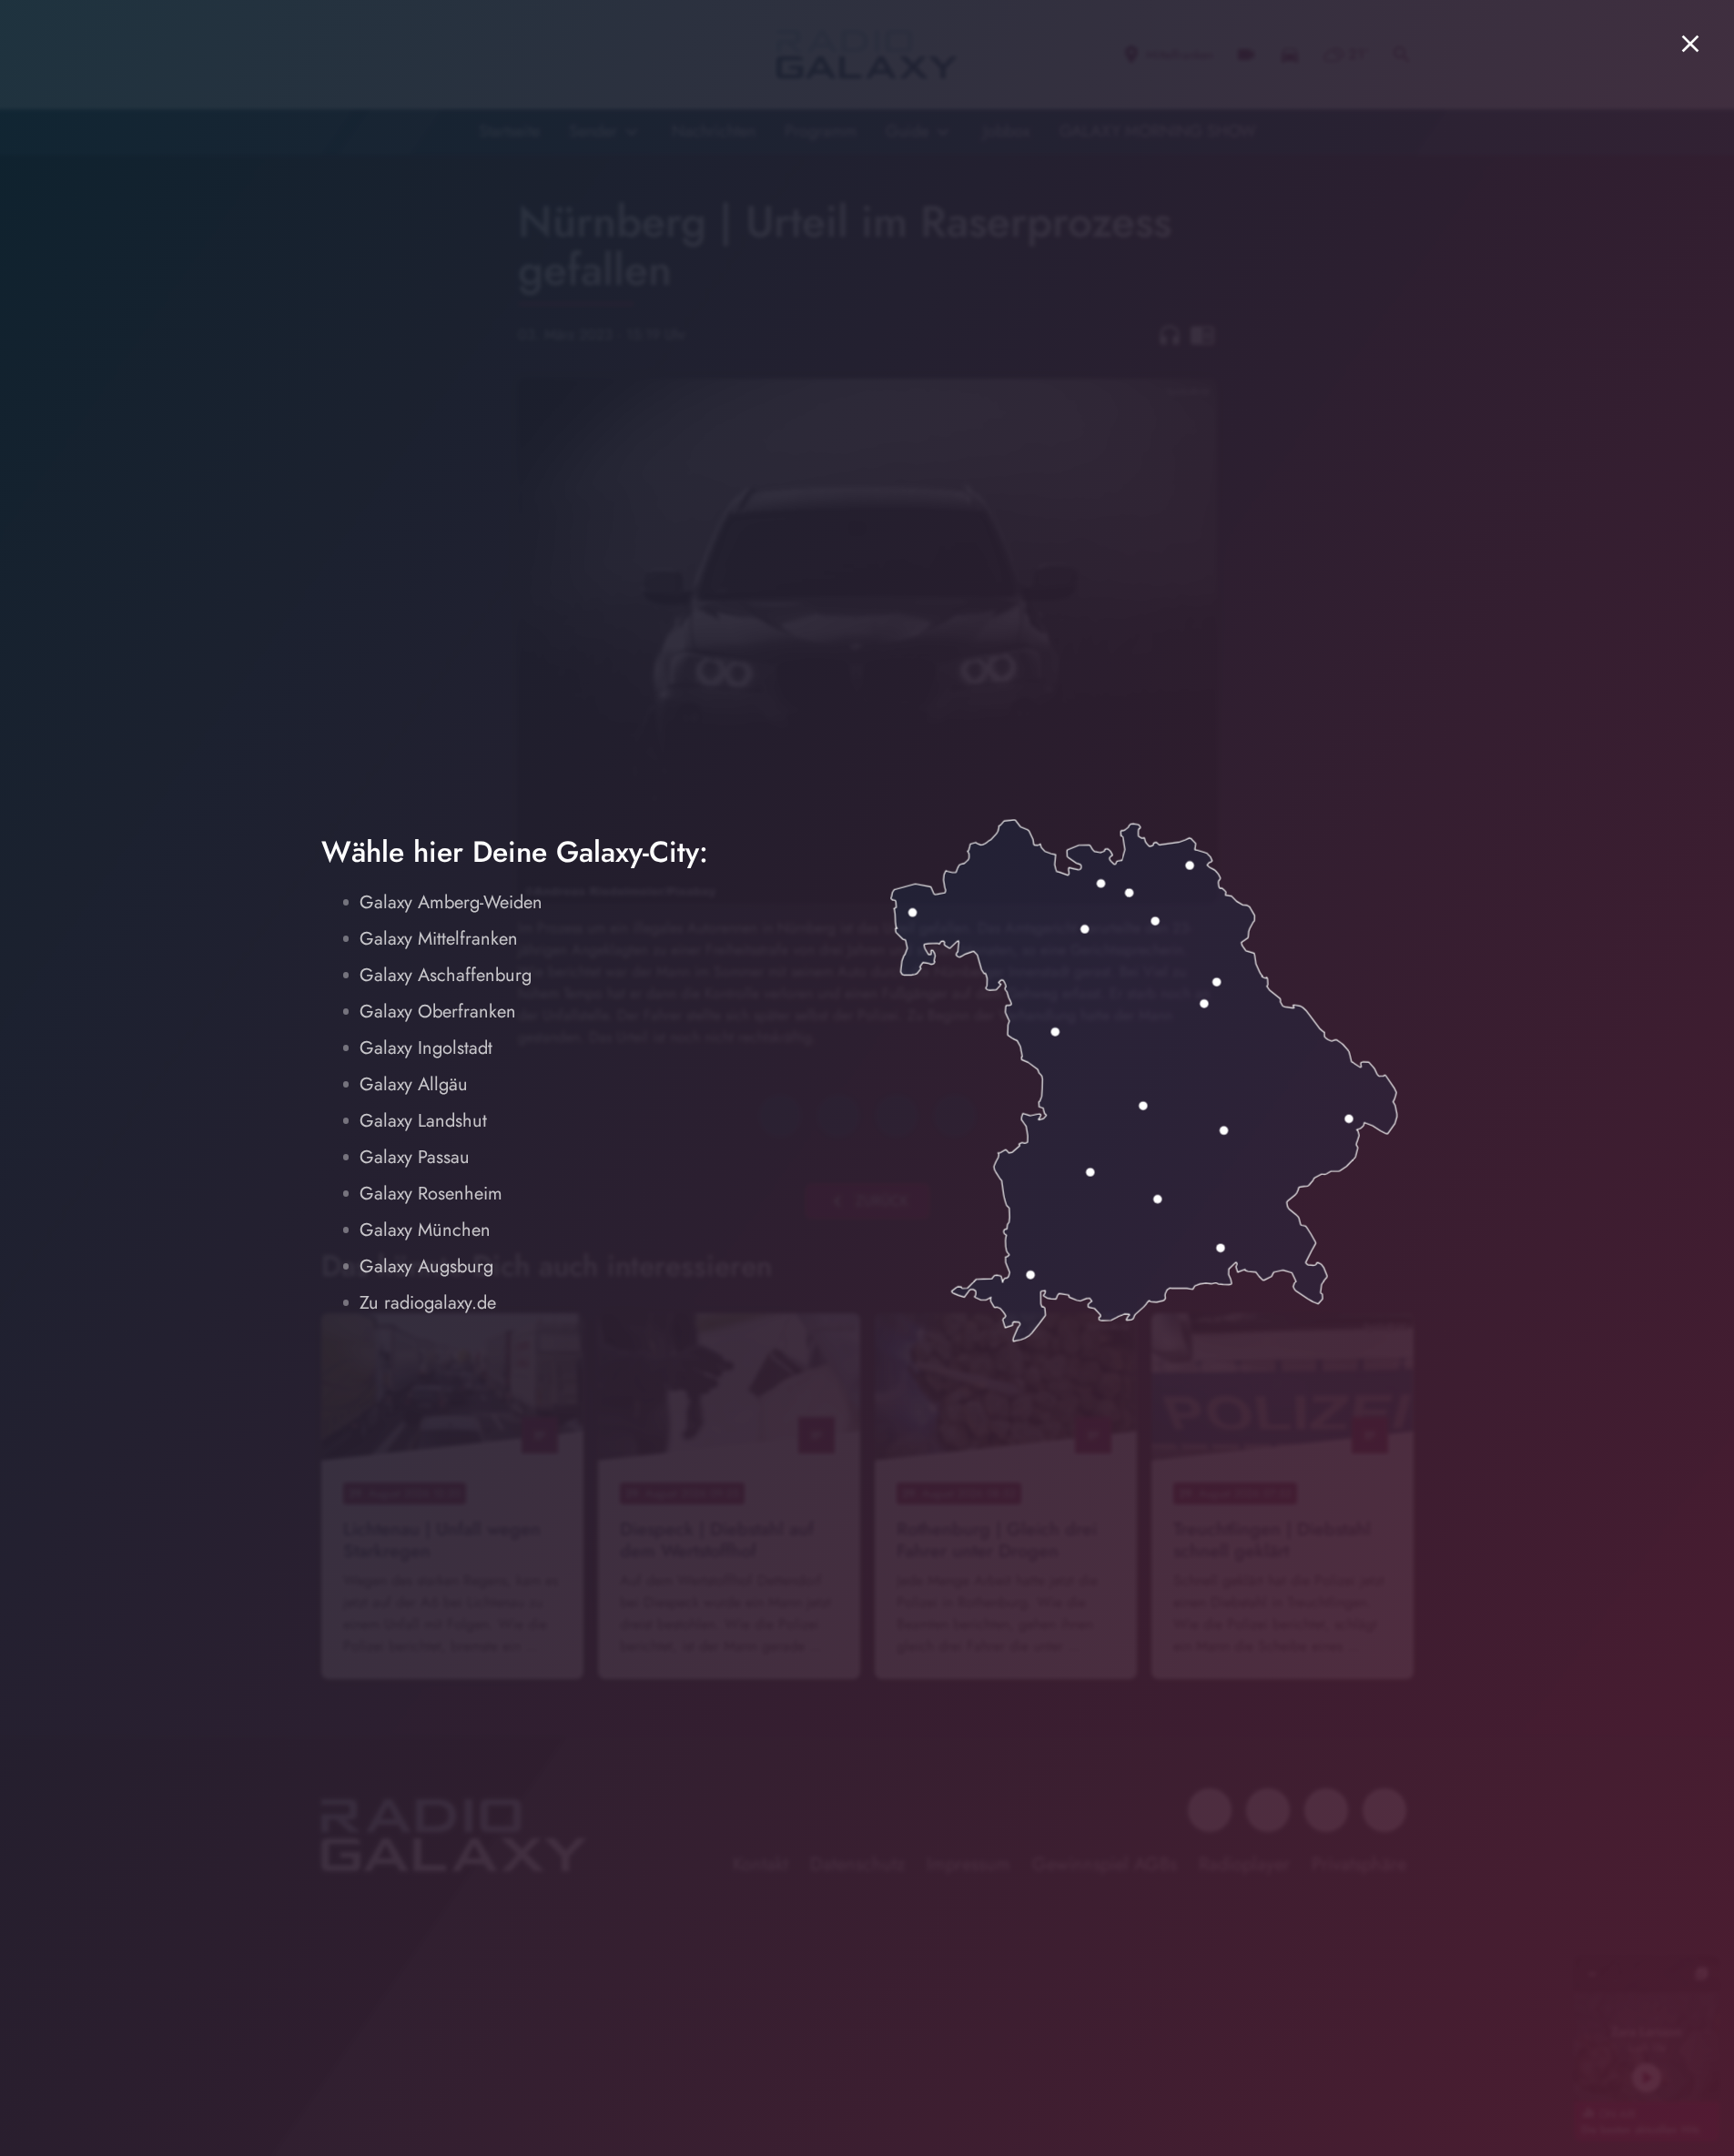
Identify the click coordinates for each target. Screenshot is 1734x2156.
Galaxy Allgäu (414, 1084)
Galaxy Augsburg (426, 1266)
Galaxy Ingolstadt (426, 1048)
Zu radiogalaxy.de (428, 1303)
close (1690, 44)
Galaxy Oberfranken (438, 1012)
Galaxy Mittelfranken (439, 939)
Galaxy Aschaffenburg (446, 975)
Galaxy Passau (415, 1157)
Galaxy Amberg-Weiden (451, 902)
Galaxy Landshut (423, 1121)
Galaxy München (425, 1230)
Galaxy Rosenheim (431, 1194)
